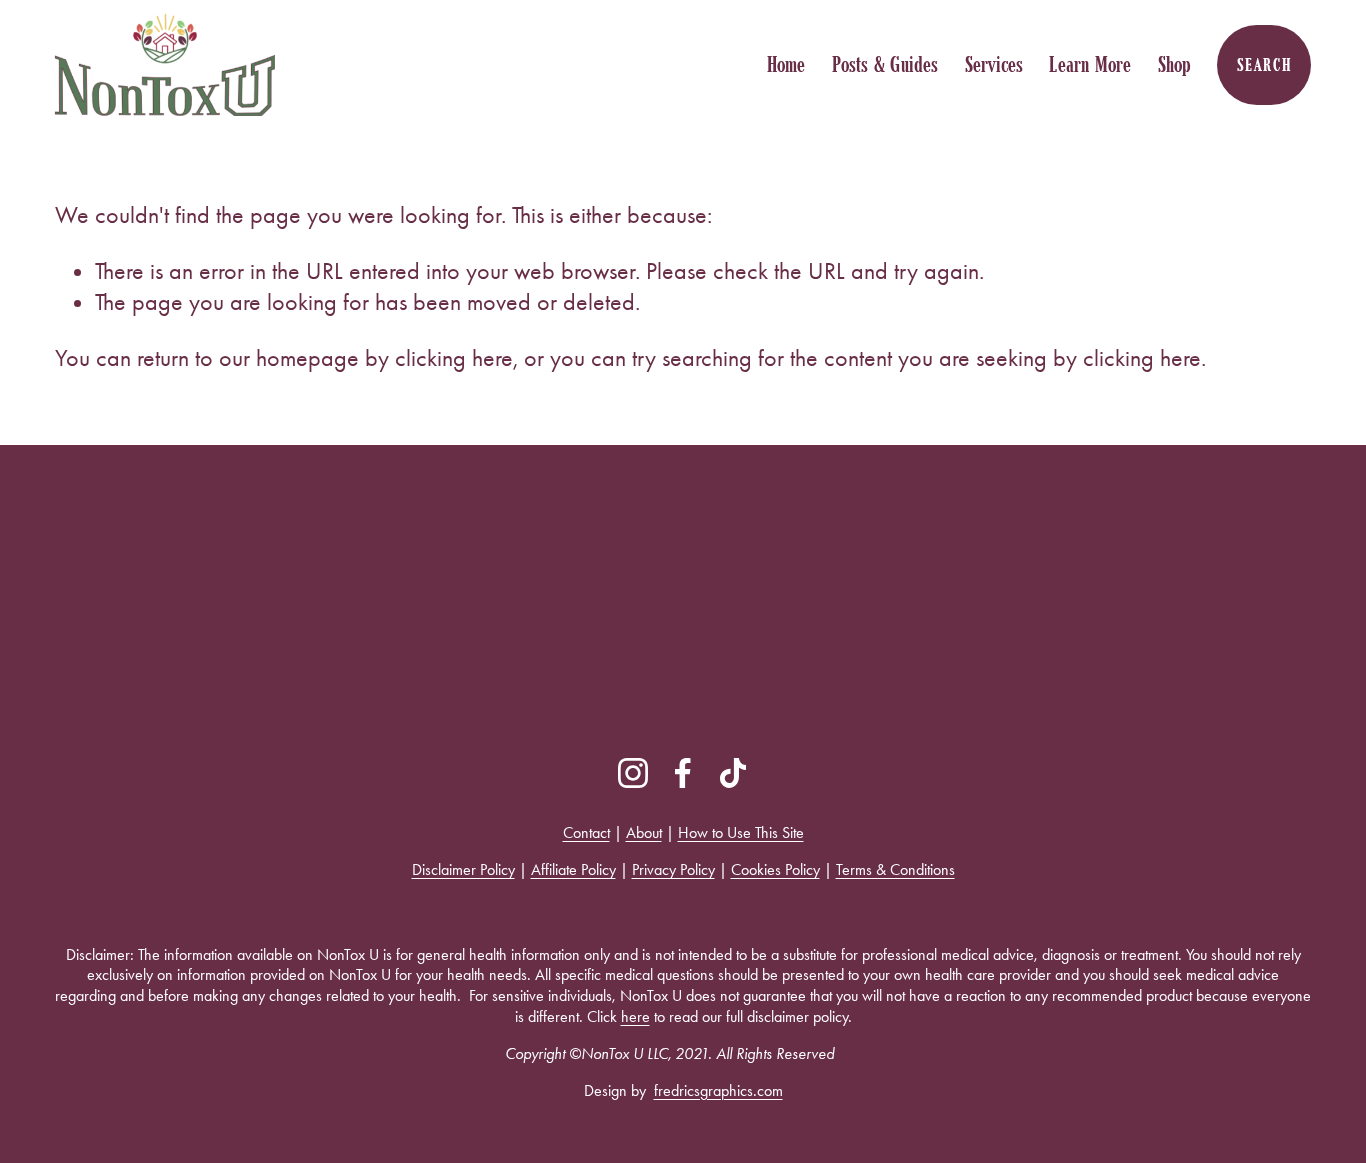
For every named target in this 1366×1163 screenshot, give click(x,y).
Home (786, 65)
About (644, 832)
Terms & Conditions (895, 869)
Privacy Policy (673, 869)
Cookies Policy (775, 869)
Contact (586, 832)
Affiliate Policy (573, 869)
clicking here (454, 358)
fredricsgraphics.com (718, 1090)
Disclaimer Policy (463, 869)
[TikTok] (733, 773)
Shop (1175, 65)
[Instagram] (633, 773)
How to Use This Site (741, 832)
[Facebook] (683, 773)
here (635, 1016)
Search (1264, 65)
